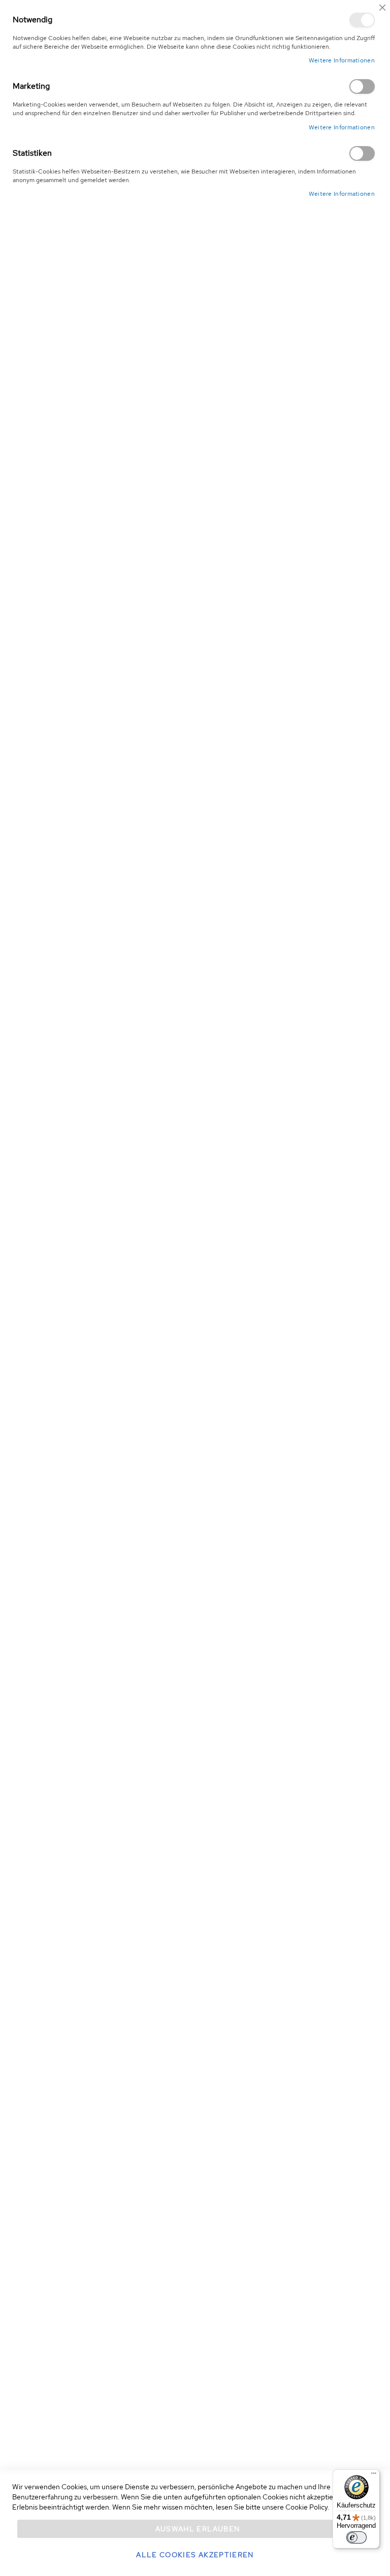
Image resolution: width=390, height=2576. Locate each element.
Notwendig (362, 20)
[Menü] (374, 2476)
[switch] (356, 2537)
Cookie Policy (306, 2507)
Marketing (362, 86)
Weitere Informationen (342, 60)
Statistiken (362, 153)
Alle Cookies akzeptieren (195, 2555)
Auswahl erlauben (198, 2529)
